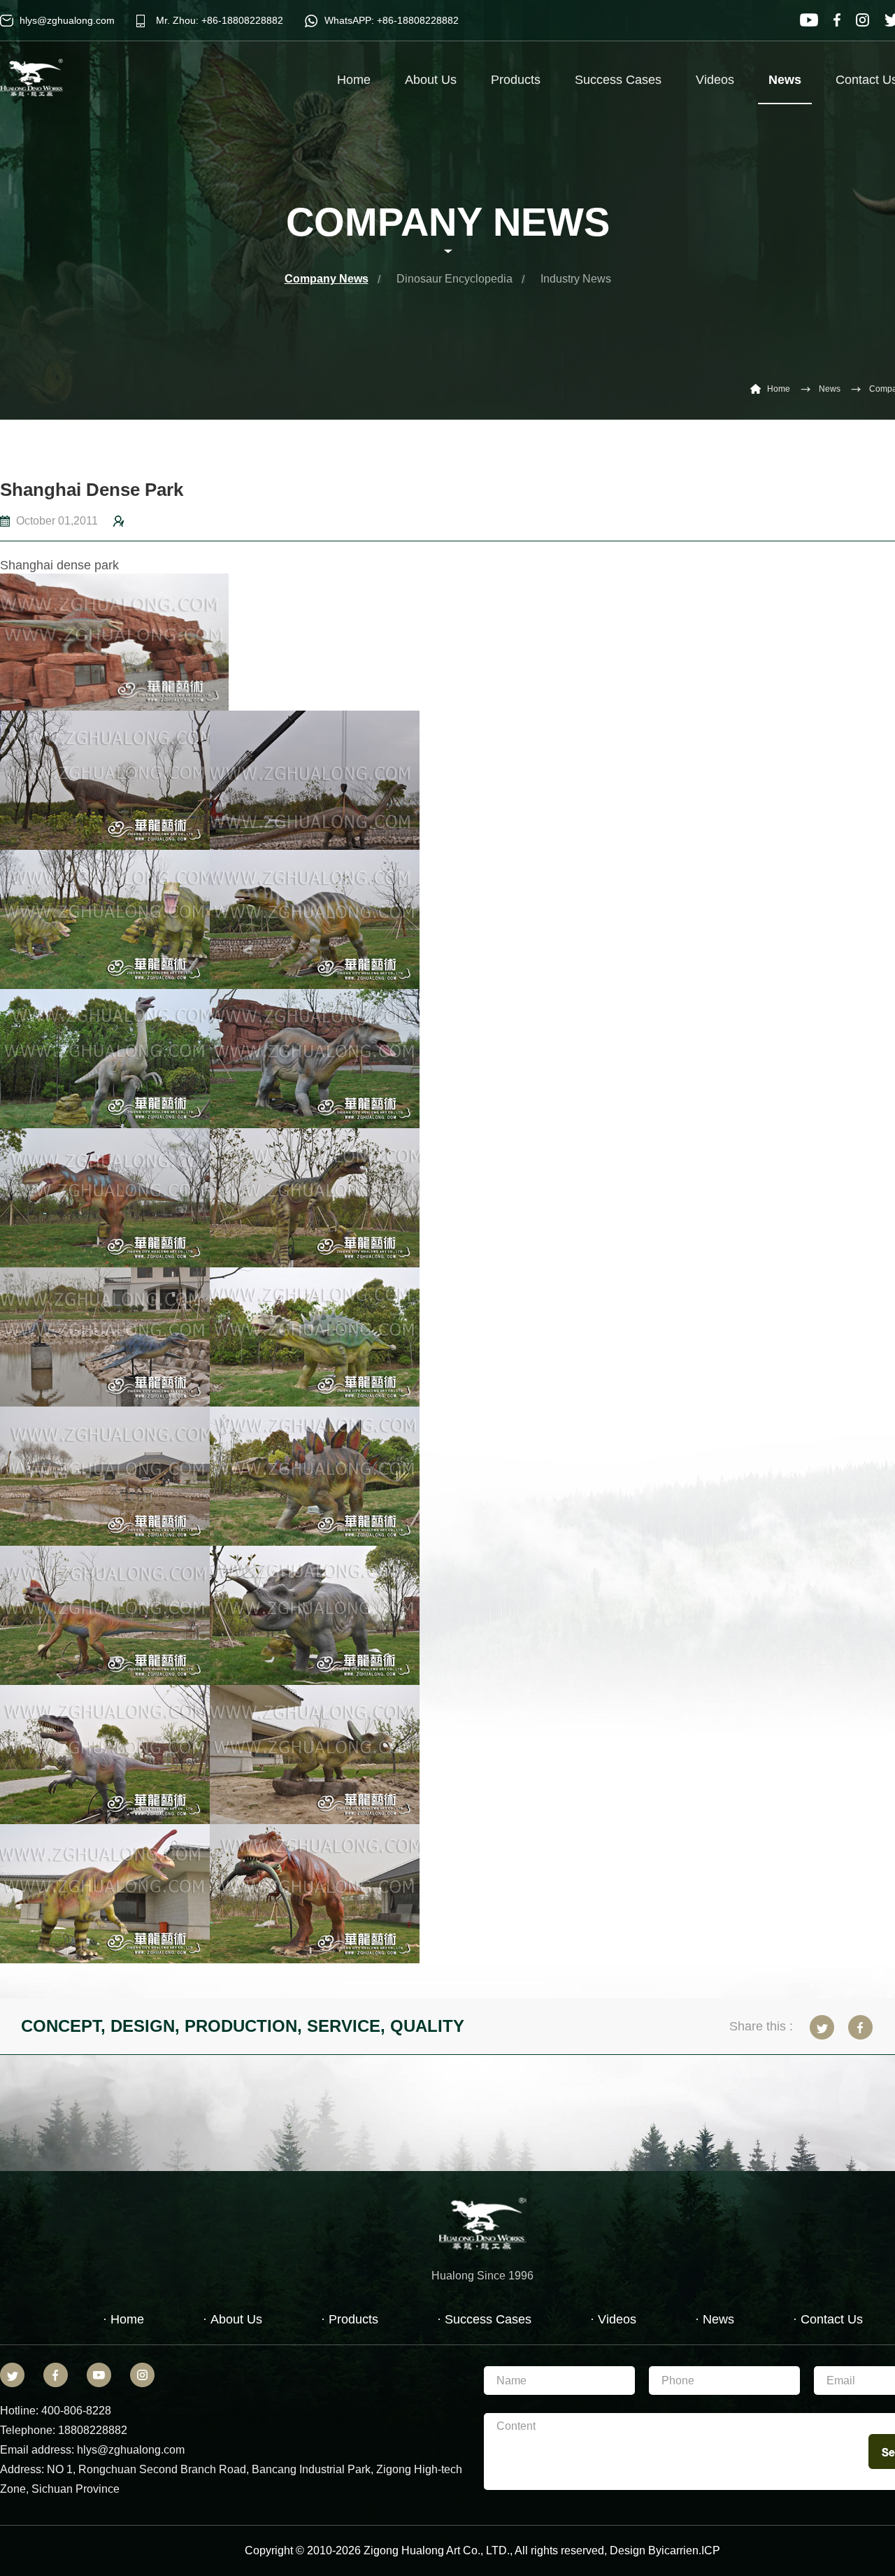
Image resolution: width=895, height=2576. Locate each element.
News (785, 80)
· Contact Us (828, 2319)
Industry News (576, 279)
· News (715, 2319)
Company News (327, 279)
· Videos (613, 2319)
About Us (431, 80)
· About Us (232, 2319)
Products (516, 80)
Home (354, 80)
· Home (123, 2319)
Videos (715, 80)
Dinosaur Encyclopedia (454, 279)
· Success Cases (484, 2319)
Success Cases (618, 80)
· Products (350, 2319)
